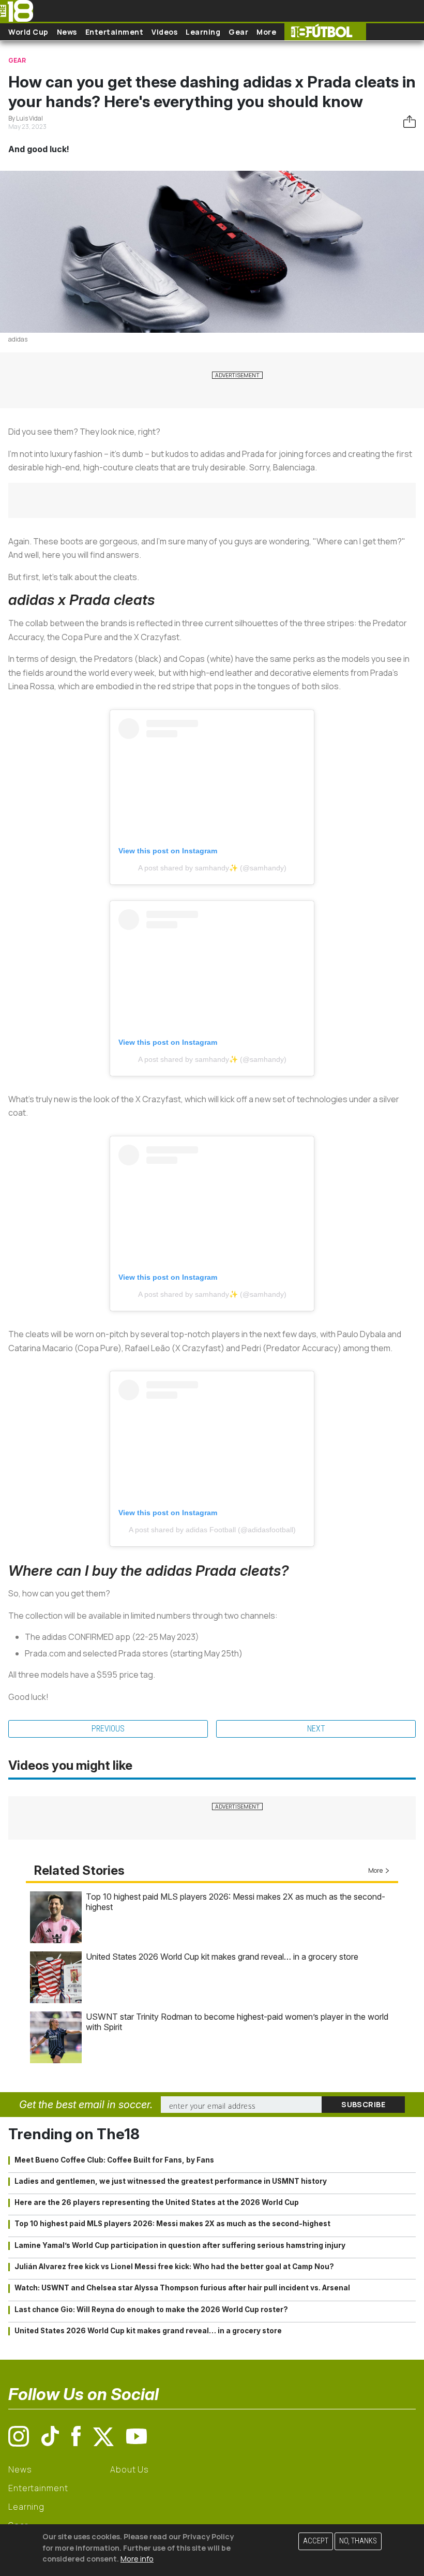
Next (316, 1729)
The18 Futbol (325, 32)
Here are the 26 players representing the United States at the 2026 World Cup (157, 2202)
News (67, 32)
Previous (108, 1729)
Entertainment (115, 32)
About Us (130, 2469)
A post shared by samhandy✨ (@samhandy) (212, 868)
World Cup (28, 32)
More (266, 32)
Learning (203, 32)
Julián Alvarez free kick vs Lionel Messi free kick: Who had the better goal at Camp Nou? (174, 2267)
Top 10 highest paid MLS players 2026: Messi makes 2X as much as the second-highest (172, 2224)
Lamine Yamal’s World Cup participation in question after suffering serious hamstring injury (180, 2245)
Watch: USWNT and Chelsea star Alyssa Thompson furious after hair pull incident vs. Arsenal (182, 2288)
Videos (164, 32)
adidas (18, 339)
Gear (238, 32)
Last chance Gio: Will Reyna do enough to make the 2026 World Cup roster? (151, 2309)
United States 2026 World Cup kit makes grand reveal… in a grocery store (222, 1957)
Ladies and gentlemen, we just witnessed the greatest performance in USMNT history (171, 2181)
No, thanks (358, 2541)
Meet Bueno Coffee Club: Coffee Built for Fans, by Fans (114, 2160)
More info (137, 2559)
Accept (316, 2541)
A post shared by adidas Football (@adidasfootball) (212, 1530)
